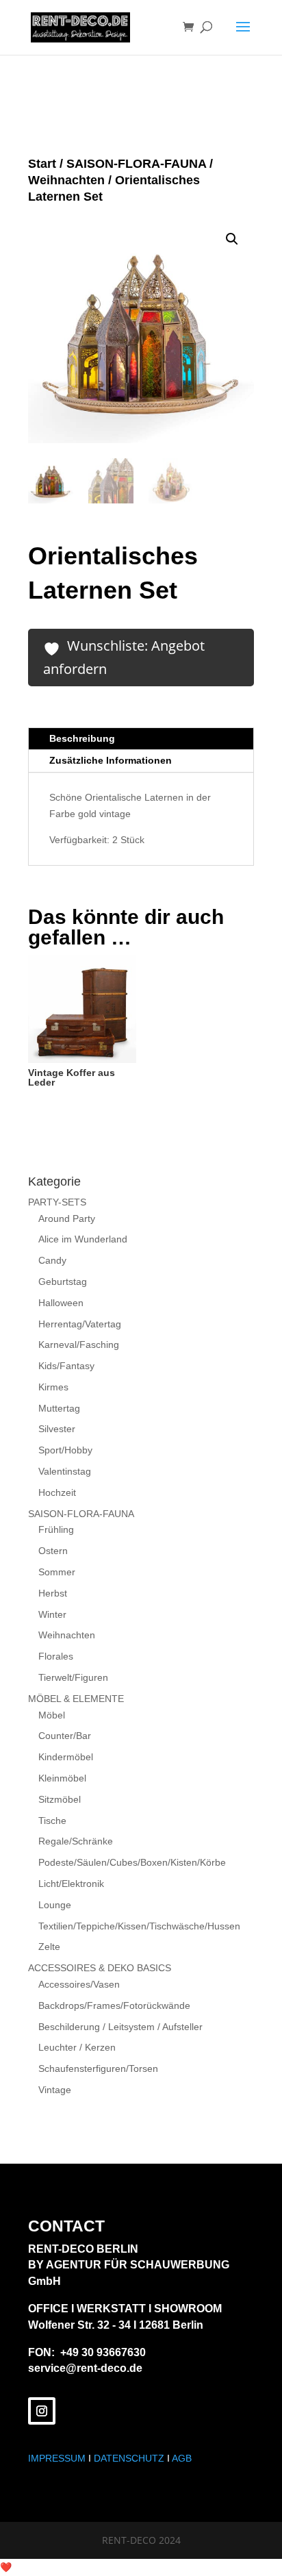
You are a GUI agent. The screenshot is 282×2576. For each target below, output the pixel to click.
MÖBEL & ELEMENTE (76, 1699)
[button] (232, 239)
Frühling (56, 1529)
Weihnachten (66, 180)
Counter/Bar (65, 1736)
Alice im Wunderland (83, 1239)
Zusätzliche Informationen (111, 760)
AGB (182, 2458)
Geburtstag (63, 1281)
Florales (56, 1656)
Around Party (67, 1218)
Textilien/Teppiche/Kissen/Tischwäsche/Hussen (139, 1926)
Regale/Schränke (76, 1841)
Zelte (49, 1947)
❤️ (6, 2567)
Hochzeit (57, 1492)
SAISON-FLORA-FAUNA (136, 164)
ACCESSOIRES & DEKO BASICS (100, 1968)
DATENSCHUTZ (129, 2458)
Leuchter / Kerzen (77, 2047)
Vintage (55, 2090)
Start (42, 164)
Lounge (55, 1905)
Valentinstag (65, 1471)
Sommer (57, 1572)
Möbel (52, 1715)
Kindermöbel (66, 1757)
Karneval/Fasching (79, 1345)
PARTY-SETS (57, 1202)
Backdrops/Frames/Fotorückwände (114, 2005)
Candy (52, 1260)
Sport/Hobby (65, 1450)
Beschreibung (82, 738)
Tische (52, 1821)
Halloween (61, 1303)
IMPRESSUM (57, 2458)
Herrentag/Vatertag (80, 1324)
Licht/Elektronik (71, 1884)
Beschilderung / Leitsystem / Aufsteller (120, 2027)
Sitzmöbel (60, 1799)
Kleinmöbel (62, 1778)
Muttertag (59, 1408)
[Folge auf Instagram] (42, 2411)
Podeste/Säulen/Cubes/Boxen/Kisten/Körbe (132, 1862)
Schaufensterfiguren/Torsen (98, 2068)
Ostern (53, 1551)
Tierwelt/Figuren (73, 1677)
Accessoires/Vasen (79, 1984)
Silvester (57, 1429)
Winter (52, 1614)
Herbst (53, 1593)
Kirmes (53, 1387)
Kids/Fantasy (66, 1366)
